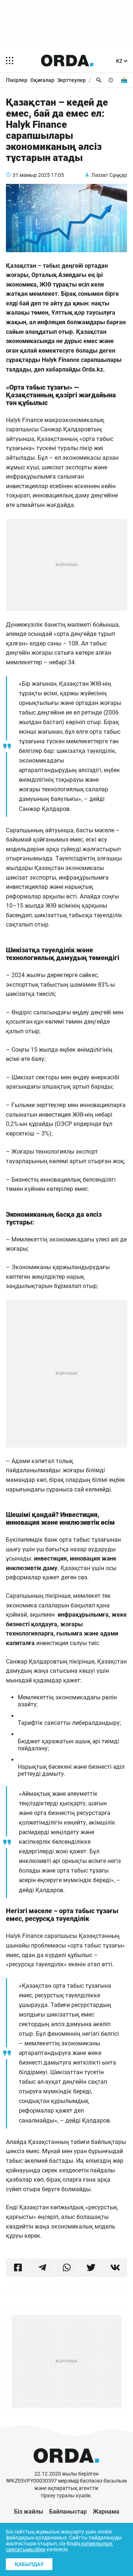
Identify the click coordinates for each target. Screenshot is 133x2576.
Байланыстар (68, 2512)
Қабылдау (29, 2564)
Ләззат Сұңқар (109, 175)
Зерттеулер (71, 80)
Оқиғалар (42, 80)
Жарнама (106, 2512)
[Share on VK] (115, 2268)
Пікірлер (17, 80)
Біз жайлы (29, 2512)
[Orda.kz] (66, 2467)
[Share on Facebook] (18, 2268)
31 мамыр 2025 (31, 175)
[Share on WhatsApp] (67, 2268)
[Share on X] (91, 2268)
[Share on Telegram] (42, 2268)
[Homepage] (67, 61)
